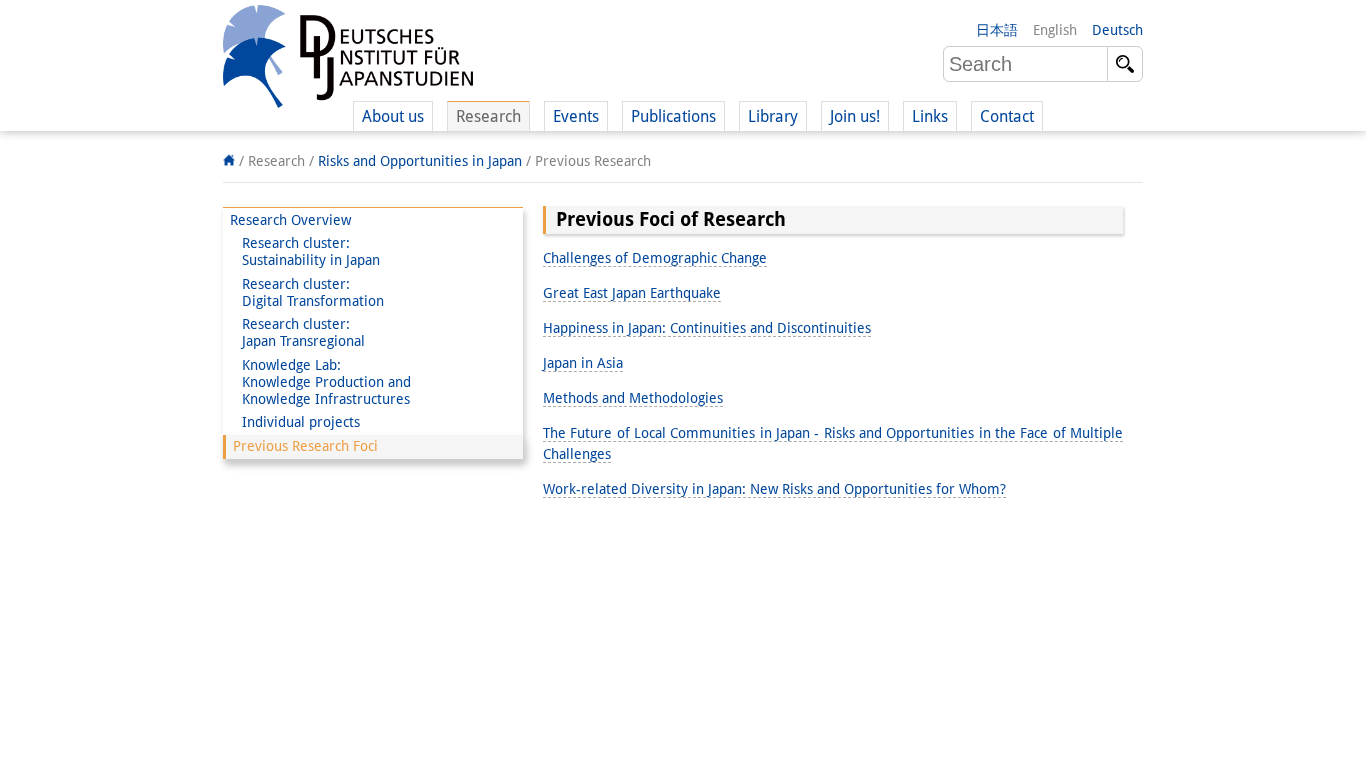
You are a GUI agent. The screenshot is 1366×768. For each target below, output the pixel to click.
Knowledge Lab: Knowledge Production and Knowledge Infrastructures (320, 382)
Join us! (855, 116)
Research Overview (290, 220)
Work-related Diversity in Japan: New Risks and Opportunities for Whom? (774, 489)
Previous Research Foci (305, 446)
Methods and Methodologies (633, 398)
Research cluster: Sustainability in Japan (305, 251)
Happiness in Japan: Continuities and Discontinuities (707, 328)
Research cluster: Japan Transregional (297, 332)
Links (930, 116)
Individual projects (295, 422)
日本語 (997, 30)
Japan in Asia (583, 363)
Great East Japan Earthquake (632, 293)
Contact (1007, 116)
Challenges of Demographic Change (655, 258)
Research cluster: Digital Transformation (307, 292)
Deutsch (1117, 30)
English (1055, 30)
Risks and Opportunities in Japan (420, 161)
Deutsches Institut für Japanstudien (348, 60)
